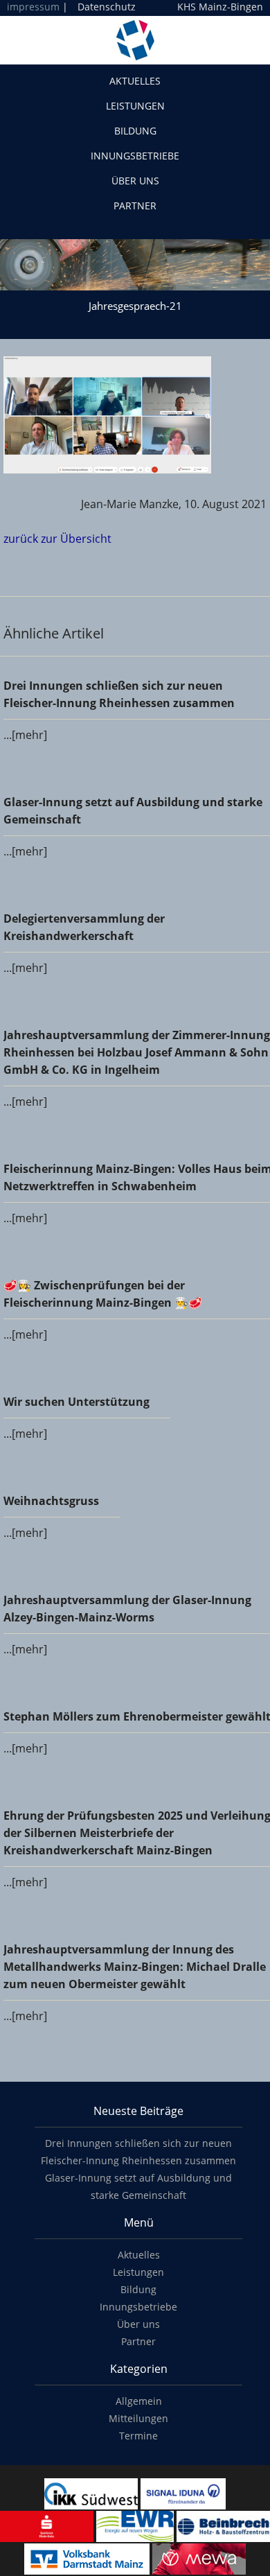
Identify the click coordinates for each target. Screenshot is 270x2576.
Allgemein (139, 2401)
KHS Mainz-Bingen (220, 7)
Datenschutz (107, 7)
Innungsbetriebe (135, 156)
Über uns (135, 181)
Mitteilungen (138, 2418)
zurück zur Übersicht (57, 539)
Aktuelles (135, 81)
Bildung (135, 131)
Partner (135, 206)
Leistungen (135, 106)
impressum (33, 7)
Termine (138, 2436)
